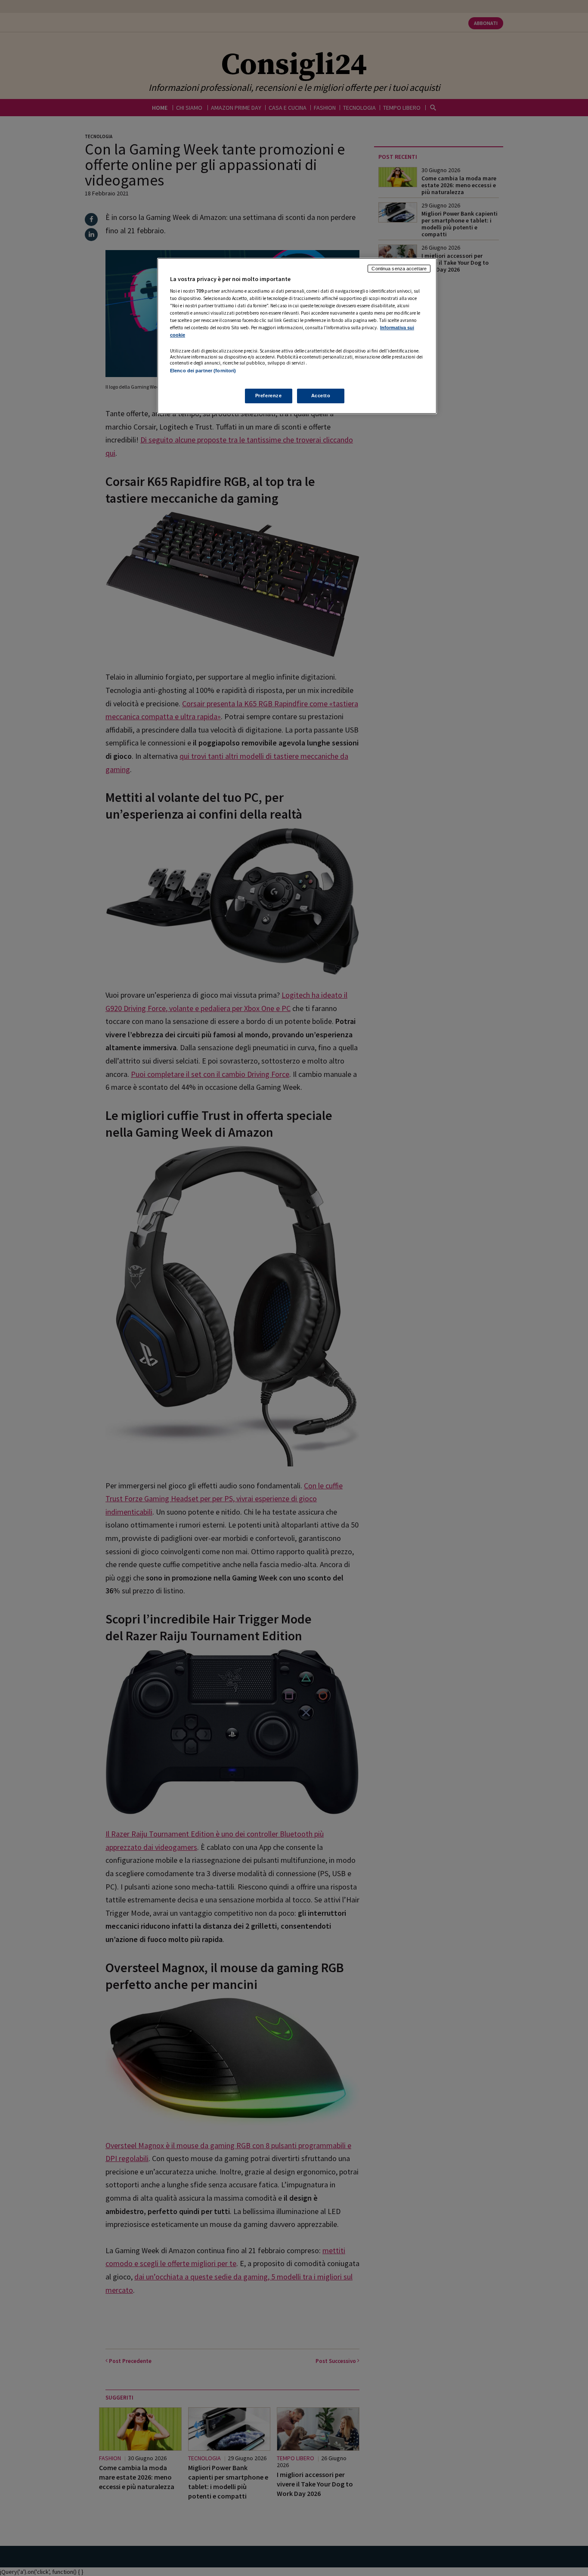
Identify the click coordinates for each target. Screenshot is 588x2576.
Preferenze (269, 396)
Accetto (321, 396)
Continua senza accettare (399, 269)
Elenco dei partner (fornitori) (203, 371)
